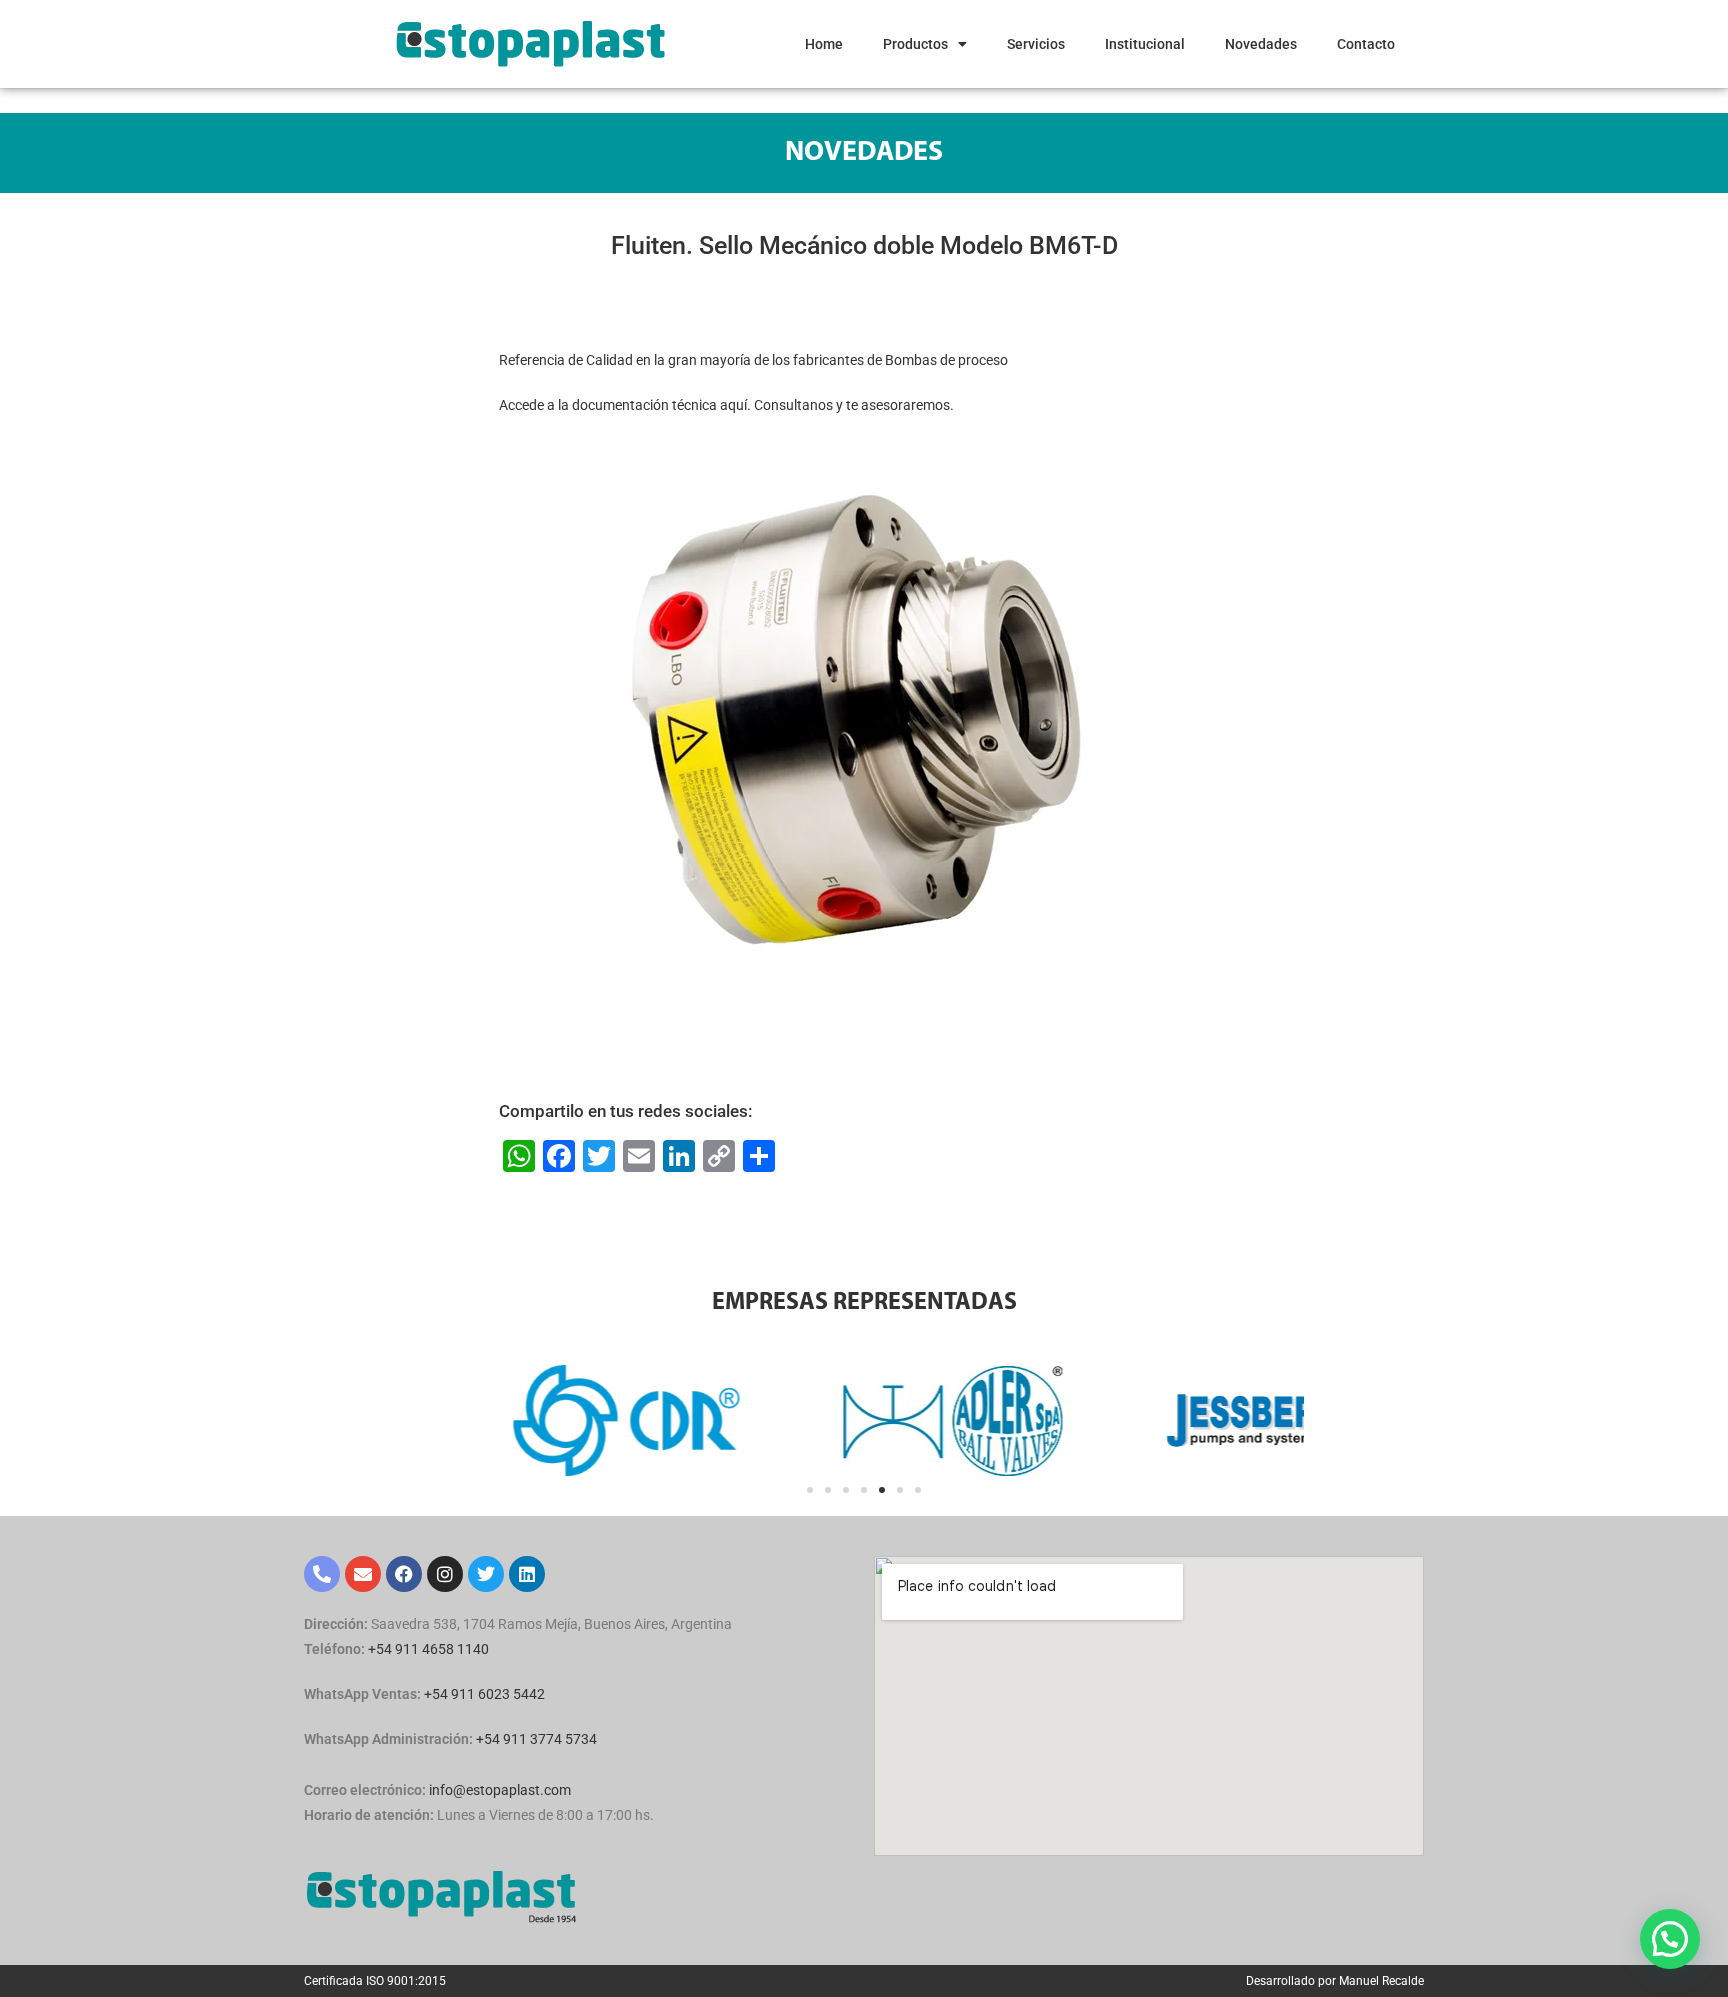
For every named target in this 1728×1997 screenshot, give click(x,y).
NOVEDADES (864, 153)
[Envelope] (363, 1574)
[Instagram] (445, 1574)
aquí (733, 405)
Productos (915, 44)
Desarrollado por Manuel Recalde (1335, 1981)
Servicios (1036, 44)
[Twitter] (486, 1574)
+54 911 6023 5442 (484, 1694)
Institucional (1145, 44)
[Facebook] (404, 1574)
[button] (810, 1490)
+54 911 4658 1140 (428, 1649)
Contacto (1366, 44)
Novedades (1261, 44)
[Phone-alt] (322, 1574)
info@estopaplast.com (500, 1790)
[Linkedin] (527, 1574)
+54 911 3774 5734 (536, 1739)
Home (824, 44)
